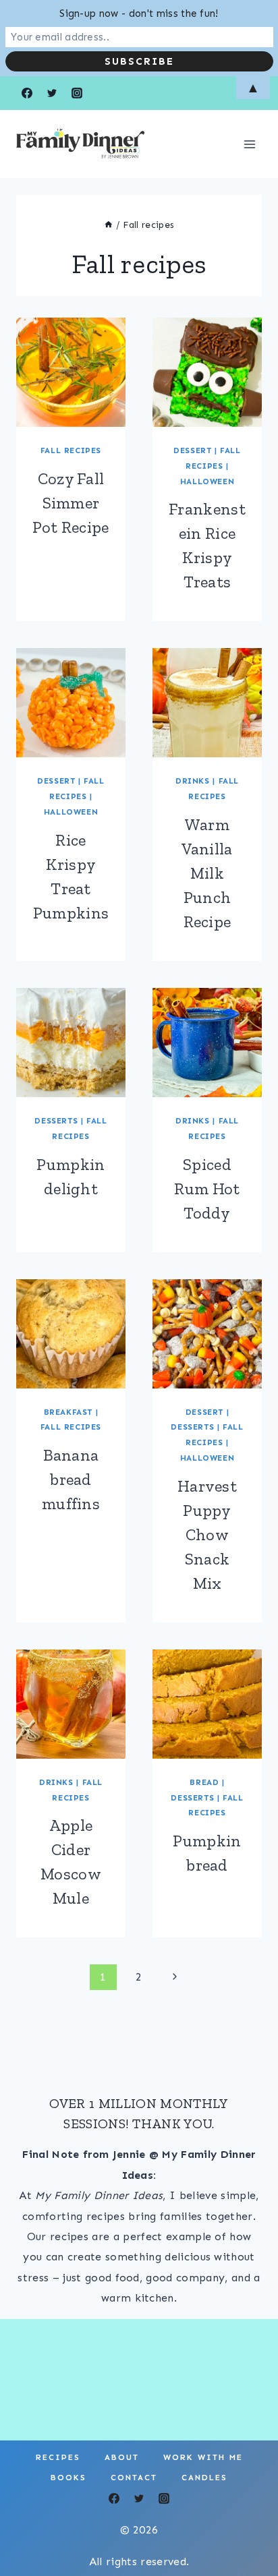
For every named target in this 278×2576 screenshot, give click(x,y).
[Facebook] (114, 2498)
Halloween (207, 481)
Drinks (193, 781)
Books (68, 2478)
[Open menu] (249, 144)
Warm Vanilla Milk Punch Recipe (207, 873)
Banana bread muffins (71, 1479)
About (122, 2457)
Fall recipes (71, 450)
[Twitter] (139, 2498)
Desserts (56, 1121)
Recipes (58, 2457)
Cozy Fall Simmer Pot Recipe (71, 503)
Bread (204, 1782)
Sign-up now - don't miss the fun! (139, 13)
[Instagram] (164, 2498)
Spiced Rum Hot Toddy (207, 1189)
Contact (134, 2478)
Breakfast (68, 1412)
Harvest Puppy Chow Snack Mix (207, 1534)
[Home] (109, 225)
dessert (192, 450)
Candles (204, 2478)
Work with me (203, 2457)
